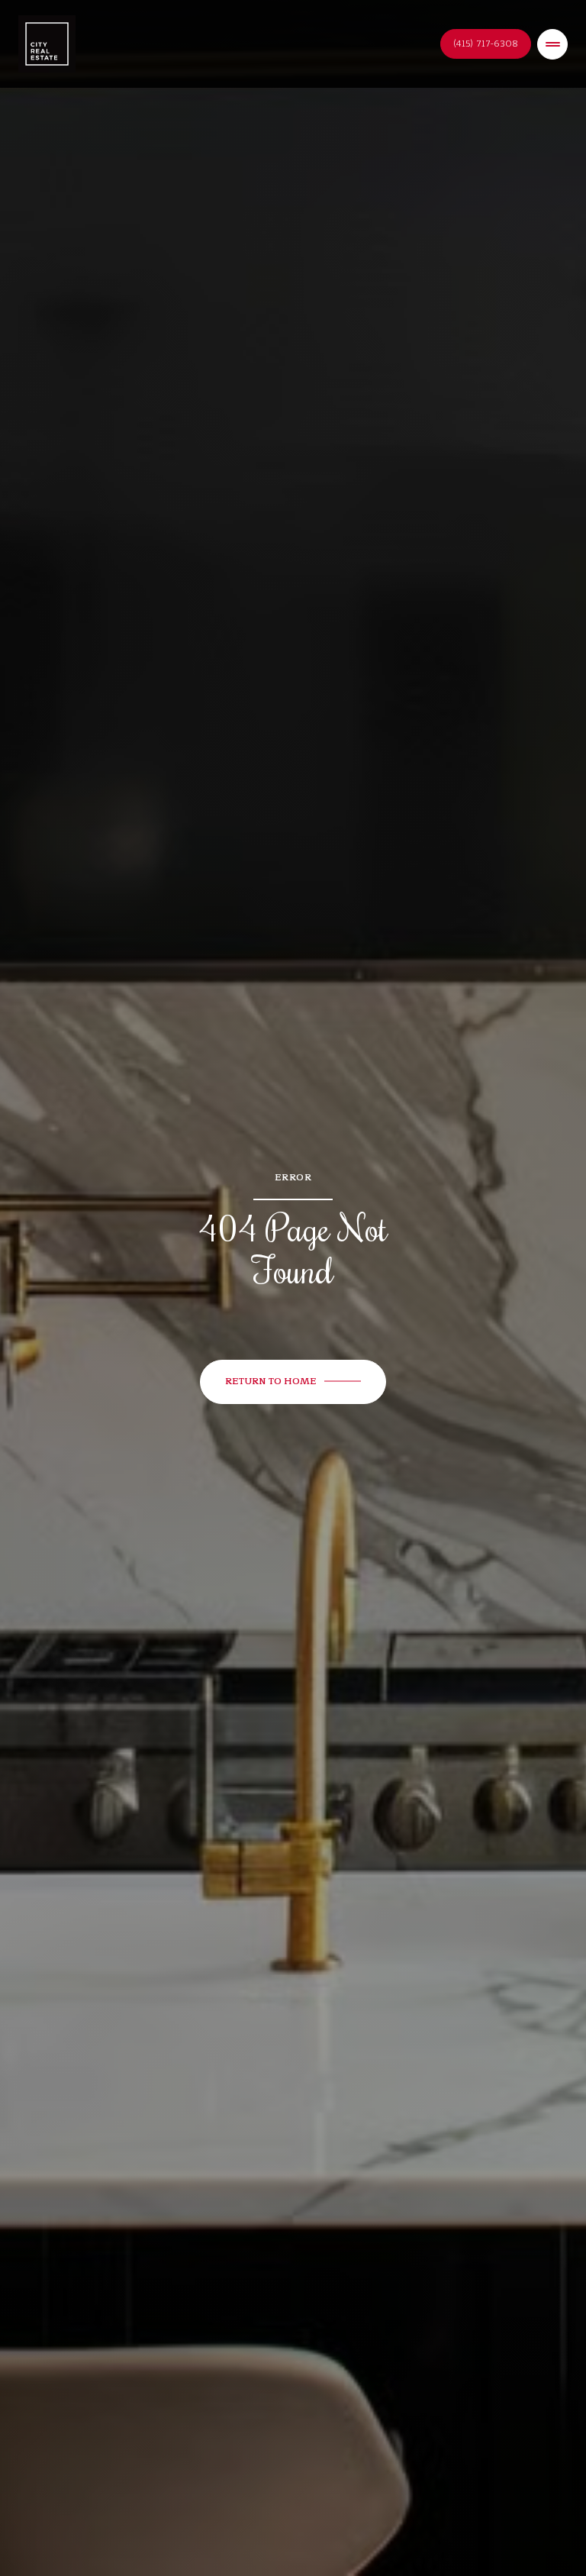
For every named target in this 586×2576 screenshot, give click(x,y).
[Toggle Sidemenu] (552, 44)
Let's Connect (486, 44)
